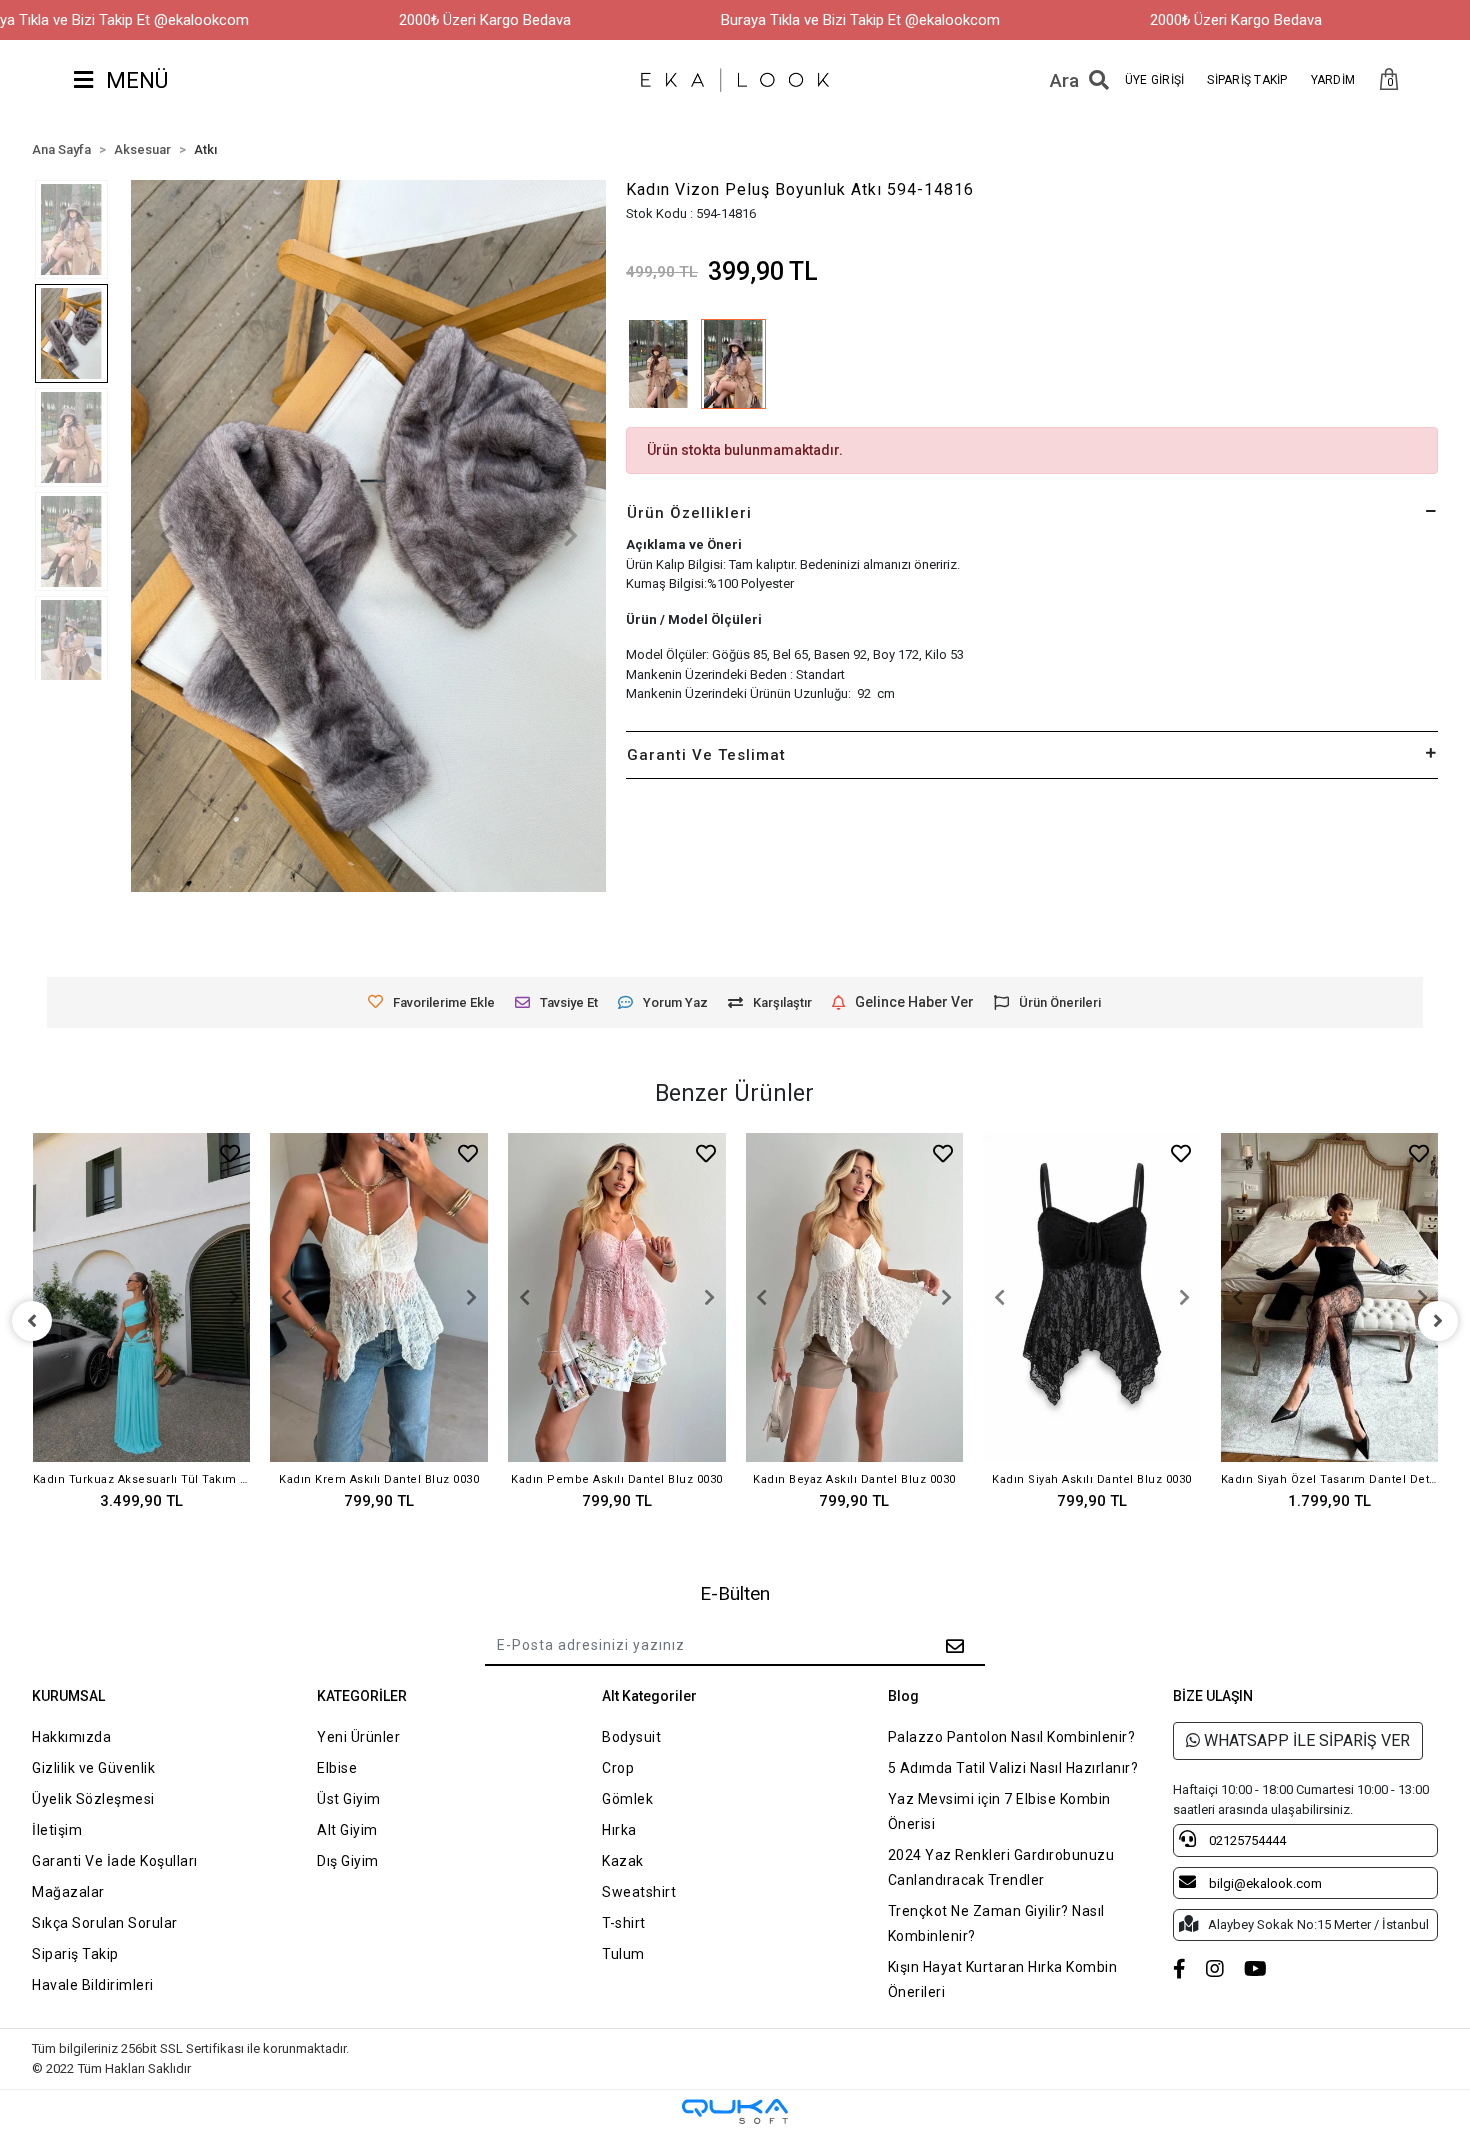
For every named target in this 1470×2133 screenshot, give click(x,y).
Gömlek (627, 1799)
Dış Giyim (348, 1861)
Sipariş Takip (75, 1954)
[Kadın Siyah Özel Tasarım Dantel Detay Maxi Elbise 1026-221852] (1330, 1297)
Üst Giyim (349, 1799)
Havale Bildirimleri (93, 1985)
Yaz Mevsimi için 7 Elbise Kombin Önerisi (999, 1811)
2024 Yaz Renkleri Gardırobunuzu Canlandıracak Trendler (1001, 1867)
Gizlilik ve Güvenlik (93, 1768)
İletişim (57, 1830)
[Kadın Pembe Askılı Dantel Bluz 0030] (617, 1297)
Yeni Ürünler (358, 1737)
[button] (1389, 80)
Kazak (623, 1861)
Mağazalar (68, 1892)
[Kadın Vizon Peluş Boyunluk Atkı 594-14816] (733, 364)
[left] (32, 1321)
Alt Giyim (347, 1830)
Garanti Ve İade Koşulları (115, 1861)
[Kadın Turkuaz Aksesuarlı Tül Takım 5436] (142, 1297)
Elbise (337, 1768)
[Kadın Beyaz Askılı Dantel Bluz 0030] (855, 1297)
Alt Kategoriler (649, 1696)
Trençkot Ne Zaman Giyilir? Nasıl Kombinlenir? (996, 1923)
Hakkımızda (71, 1737)
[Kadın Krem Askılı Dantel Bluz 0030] (379, 1297)
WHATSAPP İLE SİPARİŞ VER (1305, 1740)
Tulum (623, 1954)
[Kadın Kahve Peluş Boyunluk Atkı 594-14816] (658, 364)
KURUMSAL (68, 1696)
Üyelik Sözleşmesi (93, 1799)
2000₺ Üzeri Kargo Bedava (485, 20)
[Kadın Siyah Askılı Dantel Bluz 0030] (1092, 1297)
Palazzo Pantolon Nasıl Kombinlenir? (1012, 1737)
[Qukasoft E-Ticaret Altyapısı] (735, 2111)
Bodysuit (631, 1737)
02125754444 (1246, 1840)
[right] (1438, 1321)
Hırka (619, 1830)
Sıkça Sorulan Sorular (105, 1923)
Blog (903, 1696)
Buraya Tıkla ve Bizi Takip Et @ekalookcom (860, 20)
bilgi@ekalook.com (1264, 1883)
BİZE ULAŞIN (1213, 1696)
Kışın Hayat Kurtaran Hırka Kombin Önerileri (1003, 1979)
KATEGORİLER (362, 1696)
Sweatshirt (639, 1892)
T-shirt (624, 1923)
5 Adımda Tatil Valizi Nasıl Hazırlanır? (1013, 1768)
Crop (618, 1768)
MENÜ (134, 80)
